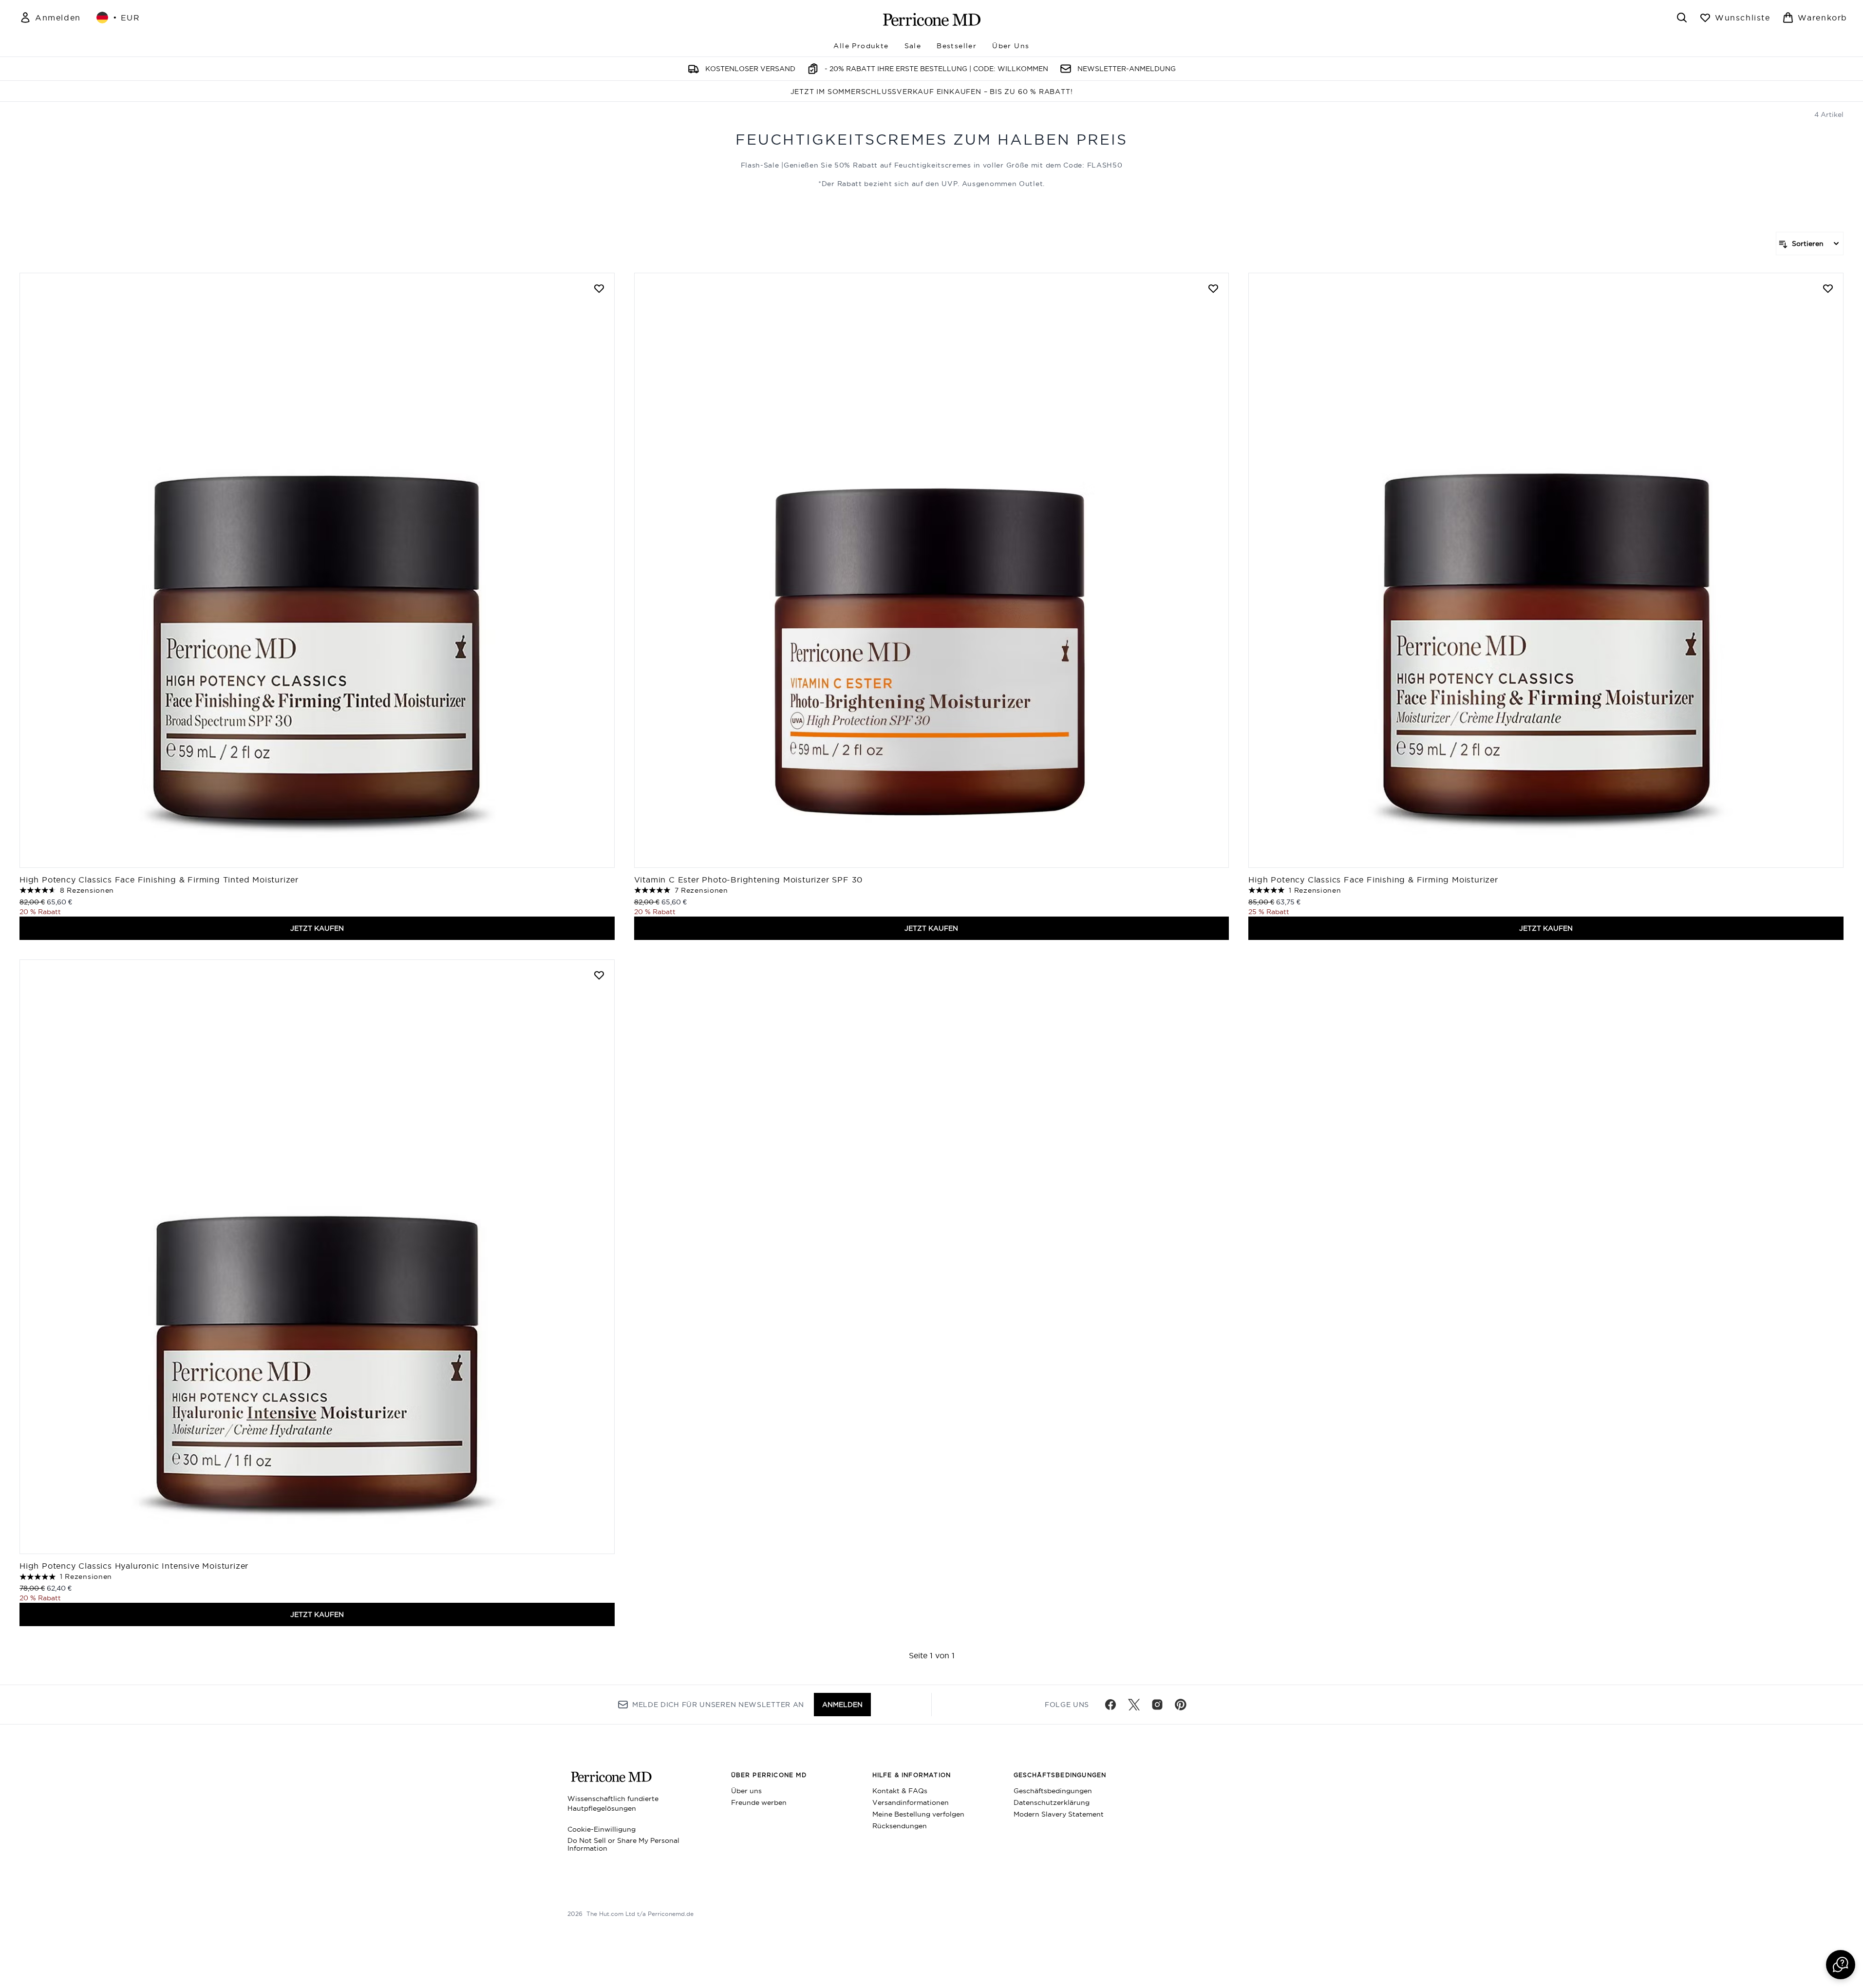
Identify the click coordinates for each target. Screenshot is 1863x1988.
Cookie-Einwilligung (602, 1829)
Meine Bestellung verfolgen (918, 1814)
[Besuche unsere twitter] (1134, 1705)
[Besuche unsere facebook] (1110, 1705)
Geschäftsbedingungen (1053, 1791)
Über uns (746, 1791)
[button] (1841, 1965)
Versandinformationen (911, 1802)
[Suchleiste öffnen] (1682, 18)
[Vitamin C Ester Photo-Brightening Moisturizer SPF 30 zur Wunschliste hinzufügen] (1213, 288)
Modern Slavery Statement (1059, 1814)
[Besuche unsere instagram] (1157, 1705)
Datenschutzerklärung (1052, 1802)
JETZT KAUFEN (317, 928)
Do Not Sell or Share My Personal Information (623, 1844)
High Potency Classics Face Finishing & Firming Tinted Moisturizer (159, 880)
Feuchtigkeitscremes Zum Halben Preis (931, 140)
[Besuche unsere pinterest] (1181, 1705)
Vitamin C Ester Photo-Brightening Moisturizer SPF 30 (749, 880)
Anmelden (842, 1705)
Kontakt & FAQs (900, 1791)
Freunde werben (759, 1802)
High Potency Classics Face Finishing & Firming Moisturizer (1373, 880)
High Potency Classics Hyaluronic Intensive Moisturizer (134, 1566)
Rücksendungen (900, 1826)
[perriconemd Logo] (932, 19)
